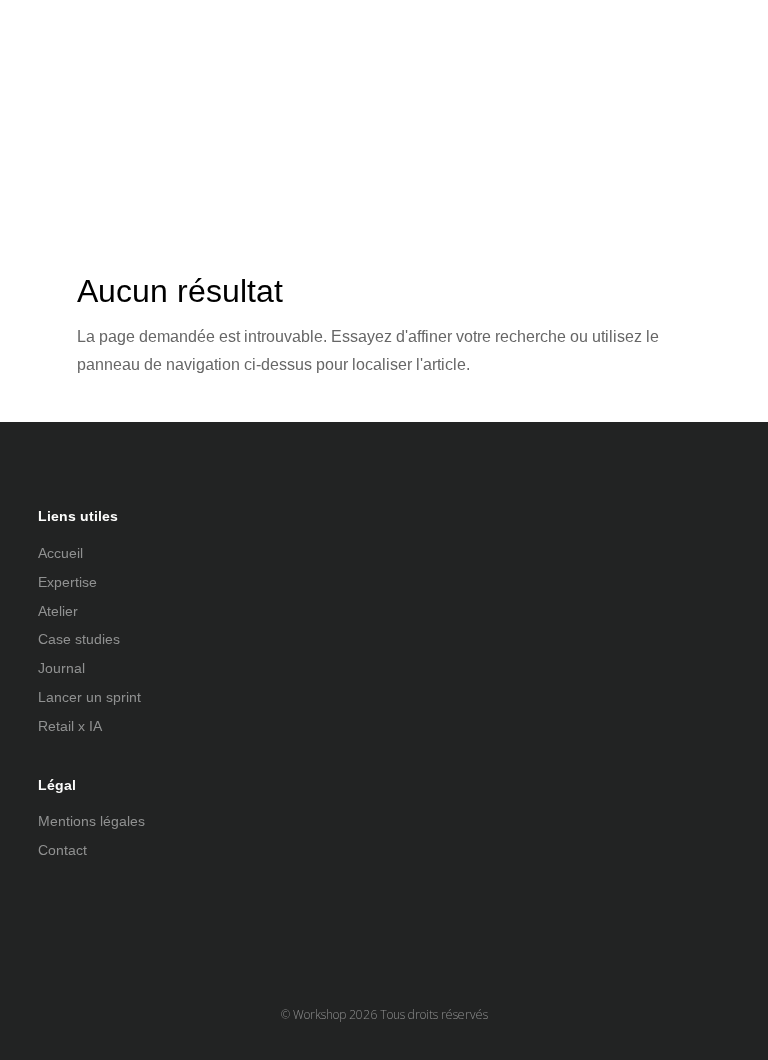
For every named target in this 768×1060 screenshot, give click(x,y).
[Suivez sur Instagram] (94, 917)
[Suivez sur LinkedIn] (54, 917)
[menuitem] (297, 106)
